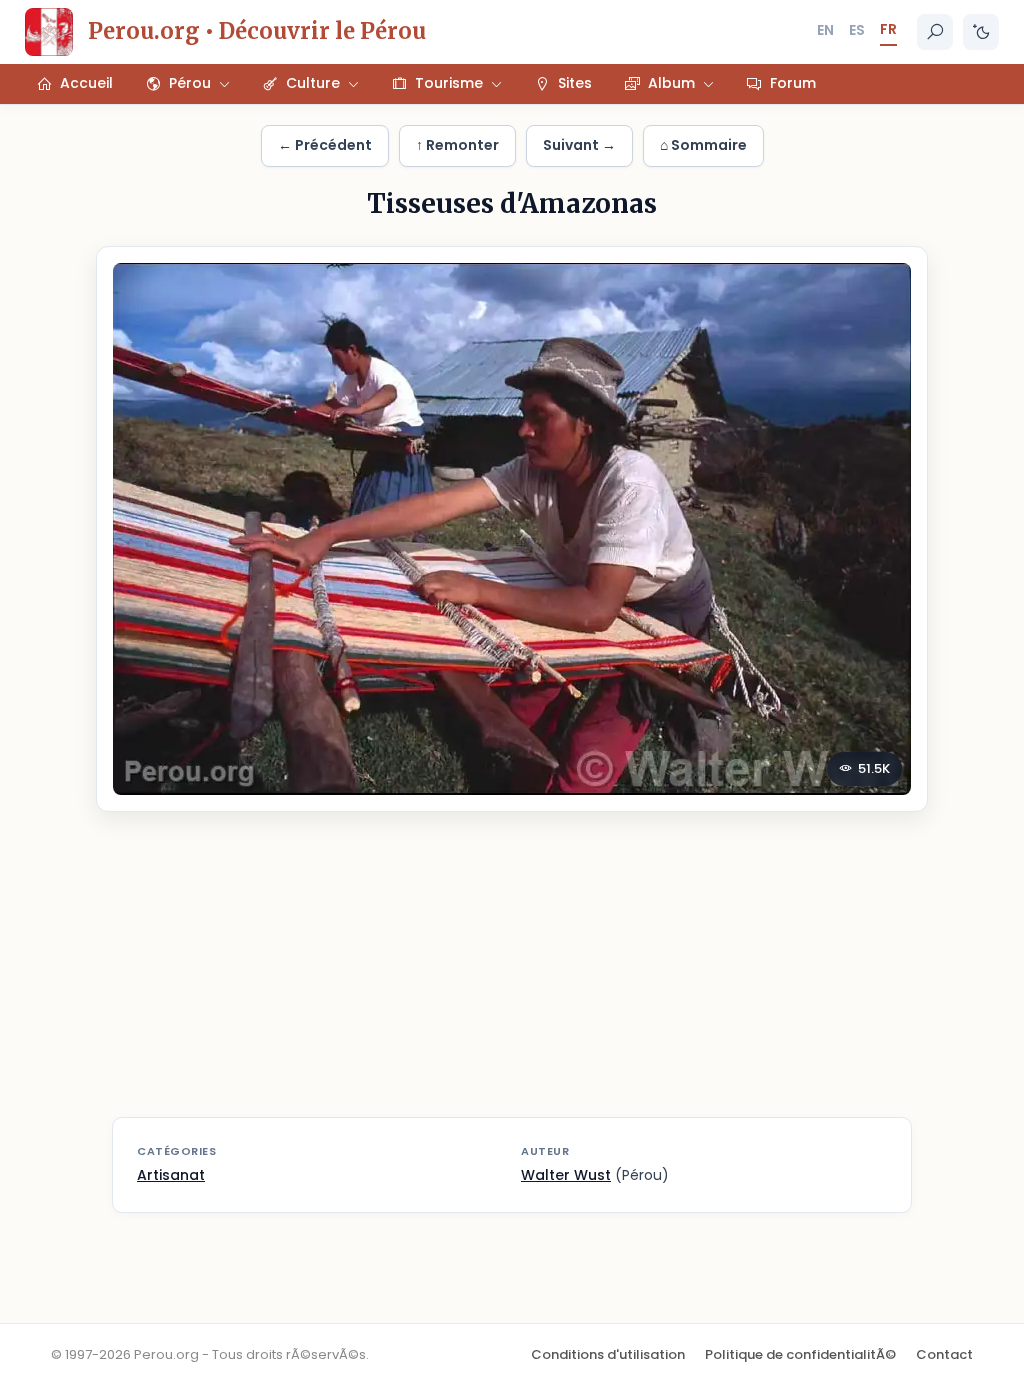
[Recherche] (935, 32)
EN (825, 30)
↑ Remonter (457, 145)
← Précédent (325, 145)
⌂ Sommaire (703, 145)
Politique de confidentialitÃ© (800, 1354)
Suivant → (579, 145)
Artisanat (171, 1175)
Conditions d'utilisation (608, 1354)
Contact (944, 1354)
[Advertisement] (512, 977)
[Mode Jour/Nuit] (981, 32)
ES (857, 30)
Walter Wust (566, 1175)
